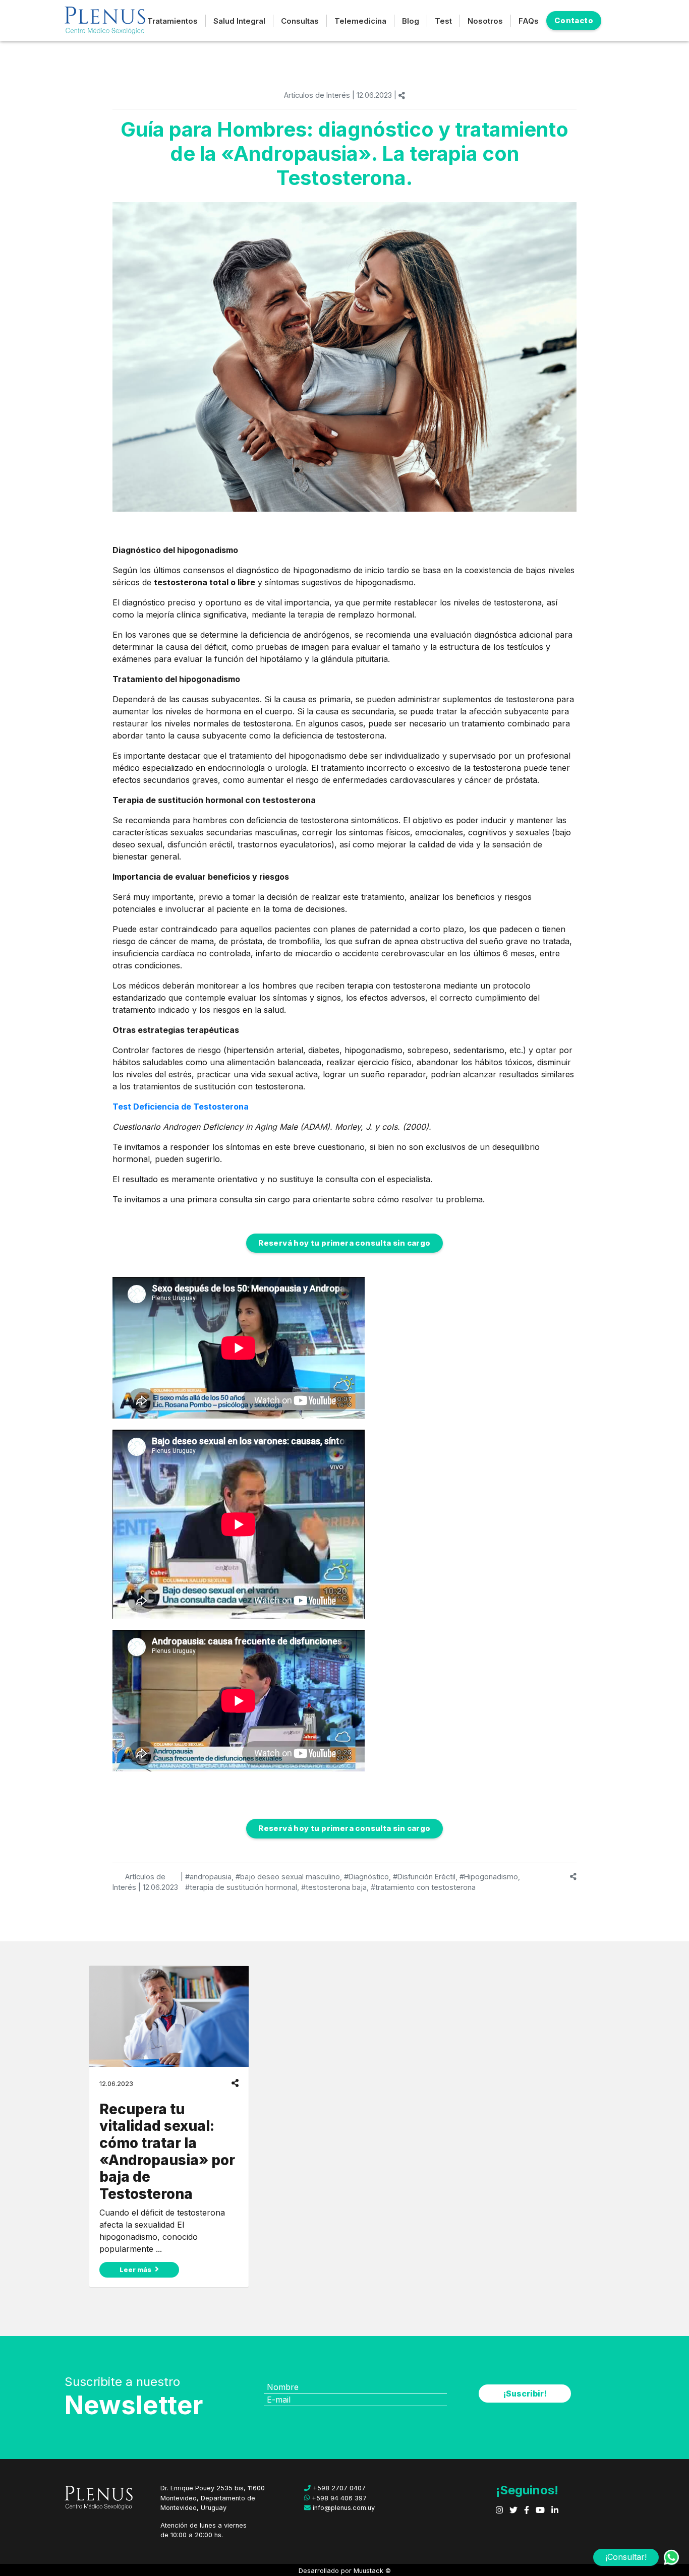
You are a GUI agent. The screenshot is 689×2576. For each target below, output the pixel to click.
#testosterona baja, (335, 1887)
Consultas (300, 21)
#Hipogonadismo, (490, 1877)
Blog (411, 21)
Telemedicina (360, 21)
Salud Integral (239, 21)
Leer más (136, 2270)
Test (443, 21)
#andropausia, (209, 1877)
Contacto (574, 20)
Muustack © (372, 2571)
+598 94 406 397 (338, 2498)
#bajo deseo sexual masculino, (289, 1877)
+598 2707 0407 (338, 2488)
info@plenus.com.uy (343, 2508)
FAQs (529, 21)
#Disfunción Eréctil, (425, 1877)
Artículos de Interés (317, 95)
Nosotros (485, 21)
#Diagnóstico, (367, 1877)
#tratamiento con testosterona (423, 1887)
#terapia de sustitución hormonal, (242, 1887)
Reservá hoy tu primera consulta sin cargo (344, 1243)
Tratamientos (173, 21)
